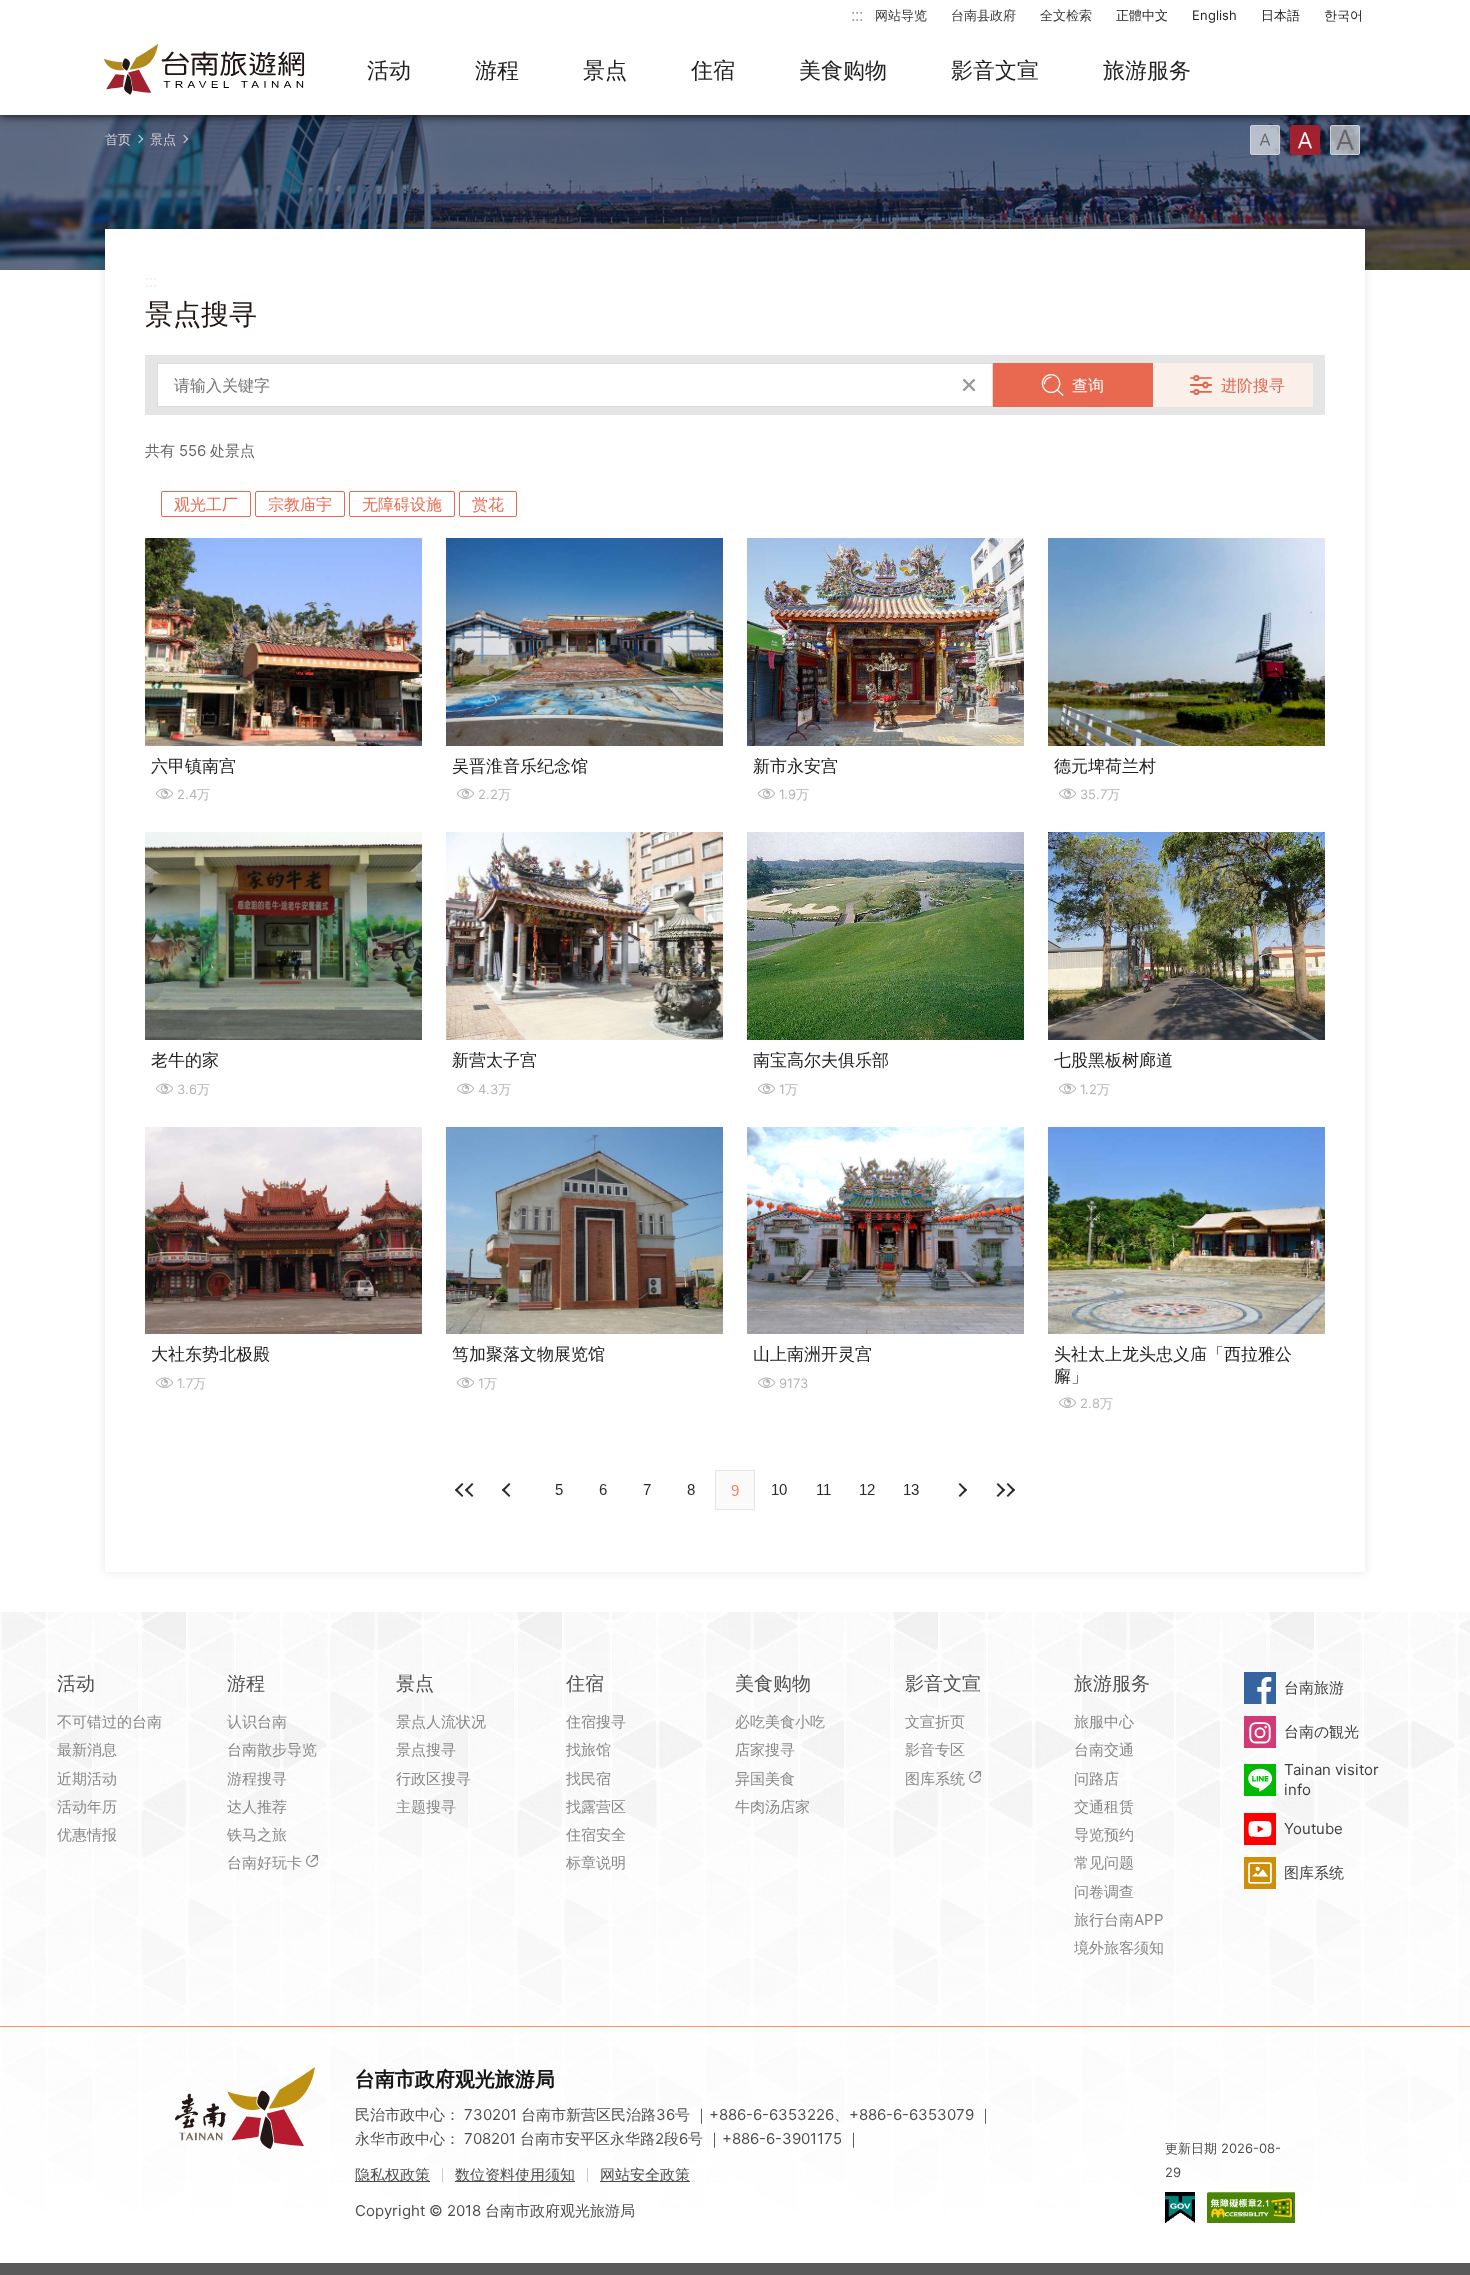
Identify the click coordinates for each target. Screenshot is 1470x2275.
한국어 (1343, 15)
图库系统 (935, 1778)
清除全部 (969, 385)
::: (857, 14)
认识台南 (257, 1721)
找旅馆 (588, 1749)
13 (911, 1489)
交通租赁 (1104, 1806)
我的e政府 (1180, 2207)
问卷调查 (1104, 1891)
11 (823, 1489)
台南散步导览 (272, 1749)
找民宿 (588, 1778)
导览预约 (1104, 1834)
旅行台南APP (1119, 1919)
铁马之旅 (257, 1834)
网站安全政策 (645, 2174)
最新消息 (87, 1749)
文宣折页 (935, 1721)
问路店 (1096, 1778)
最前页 (465, 1490)
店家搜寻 (765, 1749)
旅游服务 (1147, 70)
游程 (497, 70)
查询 (1088, 385)
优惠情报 (87, 1834)
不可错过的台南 (109, 1721)
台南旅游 (1314, 1687)
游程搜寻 (257, 1778)
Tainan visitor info (1331, 1779)
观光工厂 (206, 504)
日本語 (1280, 15)
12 (867, 1489)
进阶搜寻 (1253, 385)
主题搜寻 (426, 1806)
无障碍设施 (402, 504)
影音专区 (935, 1749)
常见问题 (1104, 1862)
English (1214, 15)
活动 (389, 70)
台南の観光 (1321, 1731)
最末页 (1005, 1490)
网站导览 (901, 15)
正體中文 (1142, 15)
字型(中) (1305, 140)
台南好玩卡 (264, 1862)
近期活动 (87, 1778)
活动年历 (87, 1806)
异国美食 (765, 1778)
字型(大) (1345, 140)
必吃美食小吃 (780, 1721)
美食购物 (843, 70)
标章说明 (596, 1862)
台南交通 (1104, 1749)
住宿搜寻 (596, 1721)
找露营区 (596, 1806)
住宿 (713, 70)
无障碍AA (1251, 2207)
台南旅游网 (205, 71)
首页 (118, 139)
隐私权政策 (392, 2174)
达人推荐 (257, 1806)
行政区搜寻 (433, 1778)
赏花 (488, 504)
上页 (961, 1490)
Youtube (1313, 1828)
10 (779, 1489)
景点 (605, 70)
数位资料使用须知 (515, 2174)
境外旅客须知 (1119, 1947)
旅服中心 (1104, 1721)
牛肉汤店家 (772, 1806)
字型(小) (1265, 140)
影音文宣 (995, 70)
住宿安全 (596, 1834)
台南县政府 (983, 15)
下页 (509, 1490)
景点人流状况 (441, 1721)
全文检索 (1066, 15)
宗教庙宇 (300, 504)
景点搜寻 (426, 1749)
